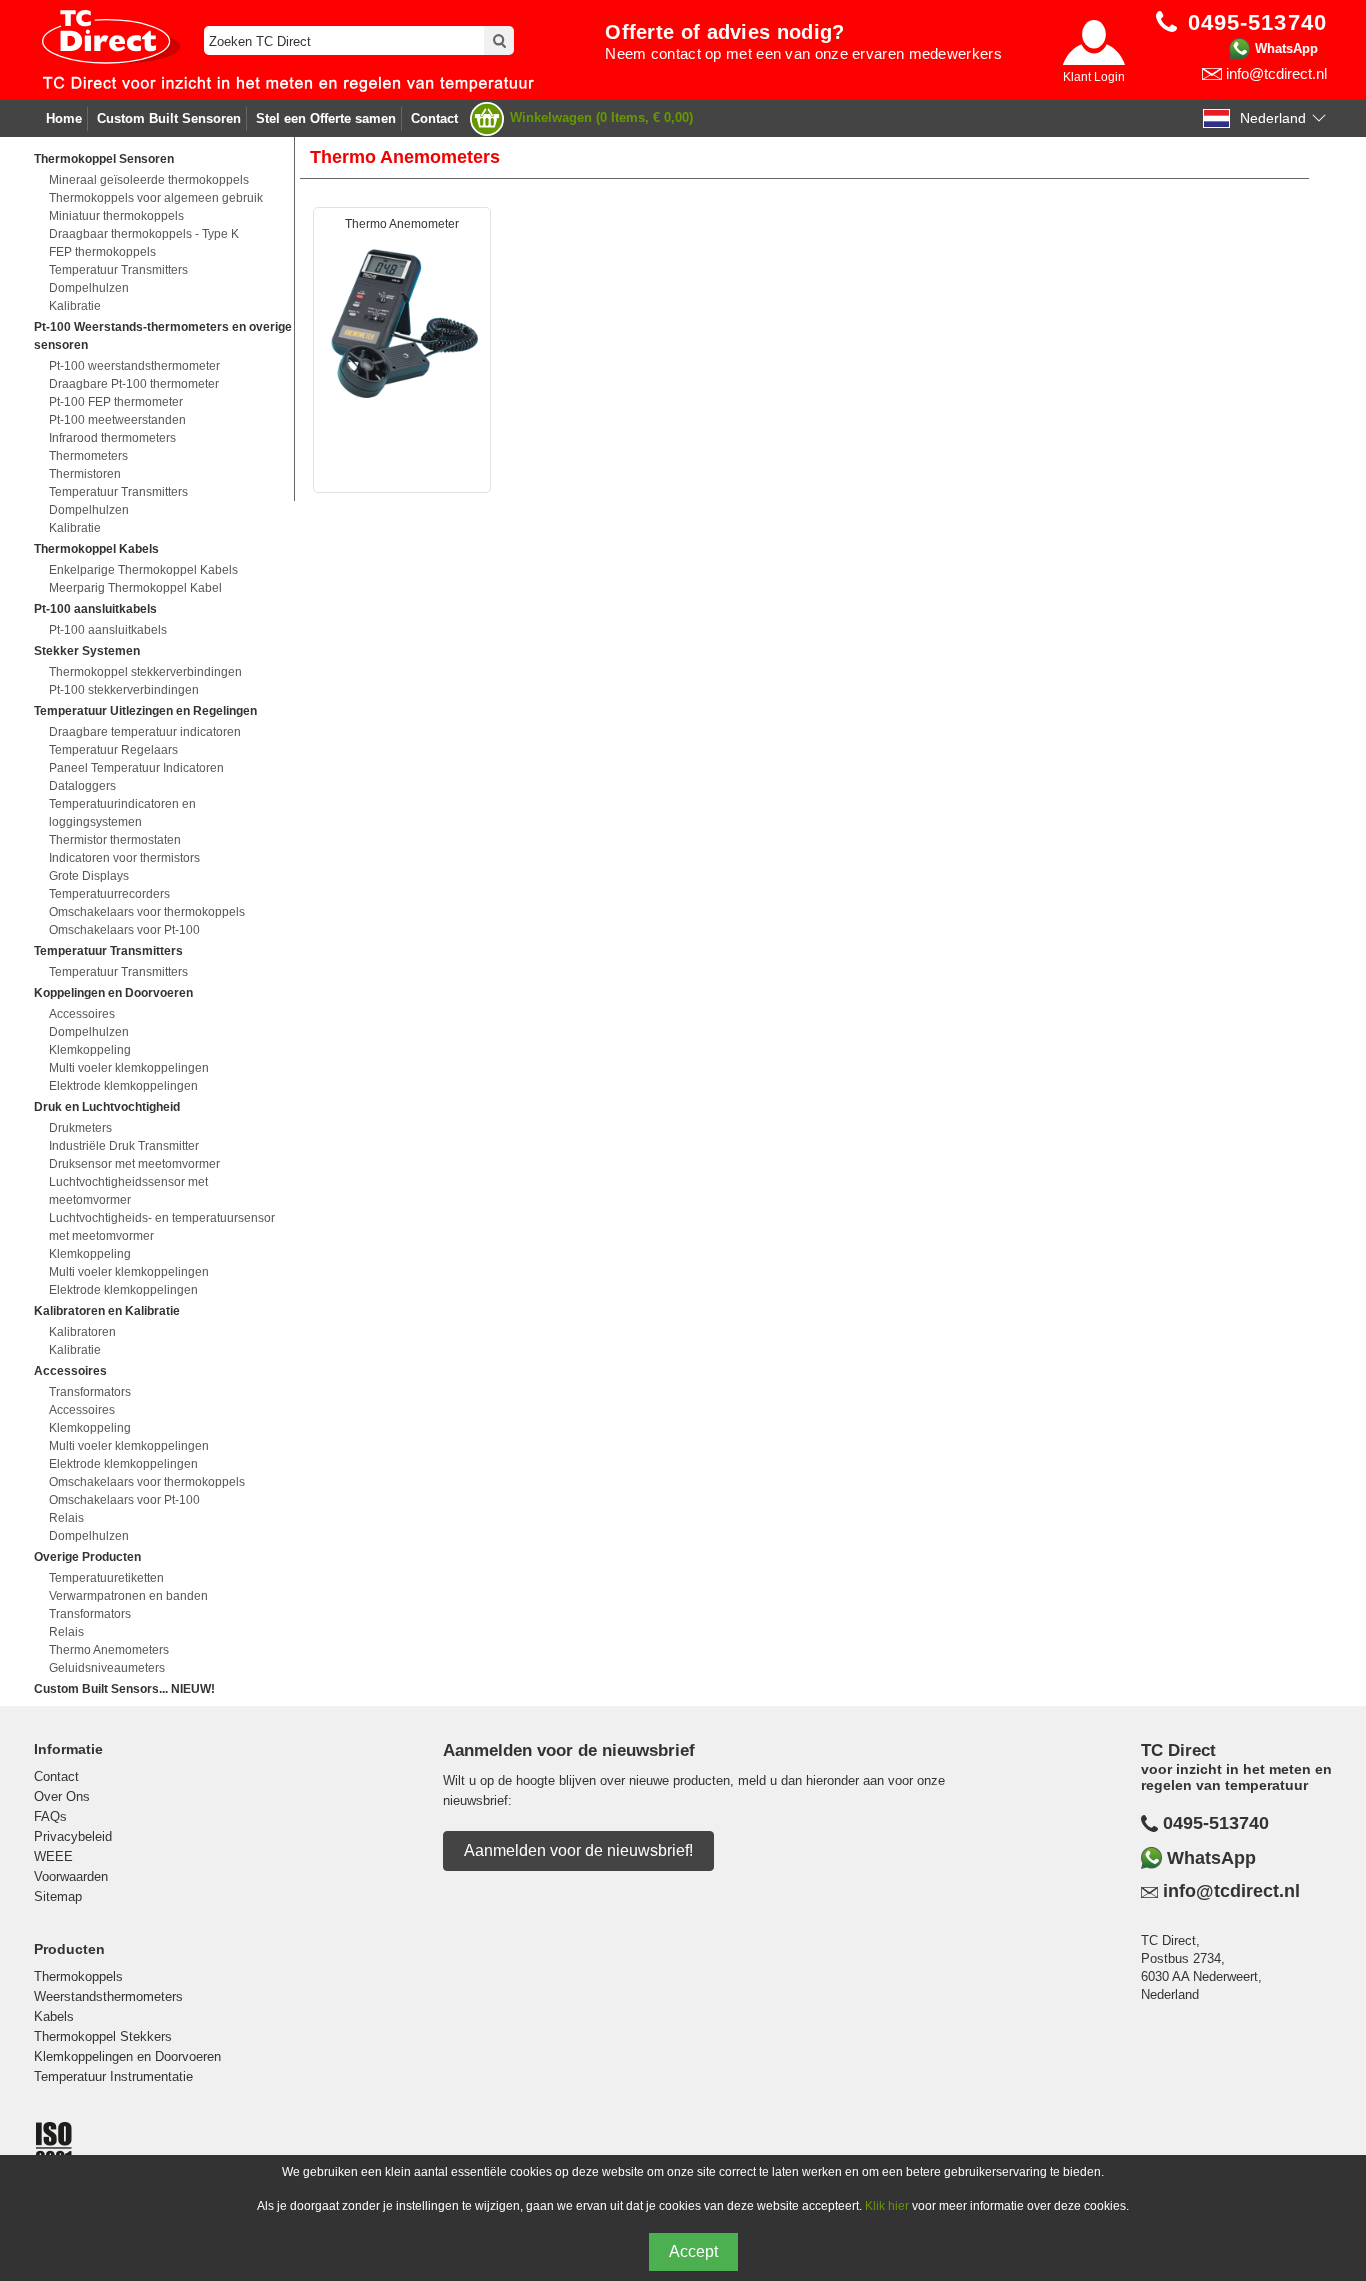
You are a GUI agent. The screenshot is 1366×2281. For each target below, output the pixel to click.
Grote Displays (89, 876)
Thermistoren (85, 474)
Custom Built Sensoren (169, 118)
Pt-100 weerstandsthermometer (134, 366)
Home (64, 118)
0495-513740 (1216, 1823)
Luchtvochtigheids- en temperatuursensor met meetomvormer (162, 1227)
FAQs (50, 1816)
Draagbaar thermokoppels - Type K (144, 234)
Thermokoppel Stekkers (103, 2036)
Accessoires (82, 1014)
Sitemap (58, 1896)
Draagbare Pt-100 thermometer (134, 384)
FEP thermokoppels (102, 252)
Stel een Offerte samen (326, 118)
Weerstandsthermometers (108, 1996)
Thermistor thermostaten (115, 840)
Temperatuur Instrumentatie (113, 2076)
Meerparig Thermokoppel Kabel (135, 588)
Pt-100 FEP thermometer (116, 402)
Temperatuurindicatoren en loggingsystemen (122, 813)
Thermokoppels (78, 1976)
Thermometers (88, 456)
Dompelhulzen (89, 288)
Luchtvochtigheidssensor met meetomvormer (128, 1191)
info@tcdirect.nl (1276, 73)
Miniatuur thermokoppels (116, 216)
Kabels (54, 2016)
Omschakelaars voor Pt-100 (124, 930)
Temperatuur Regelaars (113, 750)
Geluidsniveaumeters (107, 1668)
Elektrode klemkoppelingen (123, 1086)
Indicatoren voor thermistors (124, 858)
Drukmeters (80, 1128)
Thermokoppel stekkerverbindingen (145, 672)
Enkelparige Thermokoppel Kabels (143, 570)
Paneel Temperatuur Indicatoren (136, 768)
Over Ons (62, 1796)
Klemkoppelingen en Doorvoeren (127, 2056)
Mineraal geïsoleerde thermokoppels (149, 180)
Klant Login (1094, 77)
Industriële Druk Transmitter (124, 1146)
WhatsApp (1286, 48)
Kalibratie (75, 306)
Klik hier (887, 2206)
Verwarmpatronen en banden (128, 1596)
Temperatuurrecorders (109, 894)
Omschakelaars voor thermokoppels (147, 912)
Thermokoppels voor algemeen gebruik (156, 198)
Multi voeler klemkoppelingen (129, 1068)
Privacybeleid (73, 1836)
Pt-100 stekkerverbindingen (124, 690)
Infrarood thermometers (112, 438)
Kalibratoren (82, 1332)
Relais (66, 1518)
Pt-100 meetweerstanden (117, 420)
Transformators (90, 1392)
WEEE (53, 1856)
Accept (693, 2251)
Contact (434, 118)
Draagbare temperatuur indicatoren (145, 732)
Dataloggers (82, 786)
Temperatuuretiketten (106, 1578)
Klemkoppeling (90, 1050)
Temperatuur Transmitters (118, 270)
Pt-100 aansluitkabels (108, 630)
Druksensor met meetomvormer (134, 1164)
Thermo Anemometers (109, 1650)
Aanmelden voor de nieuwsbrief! (578, 1850)
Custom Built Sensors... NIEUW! (124, 1689)
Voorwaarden (71, 1876)
